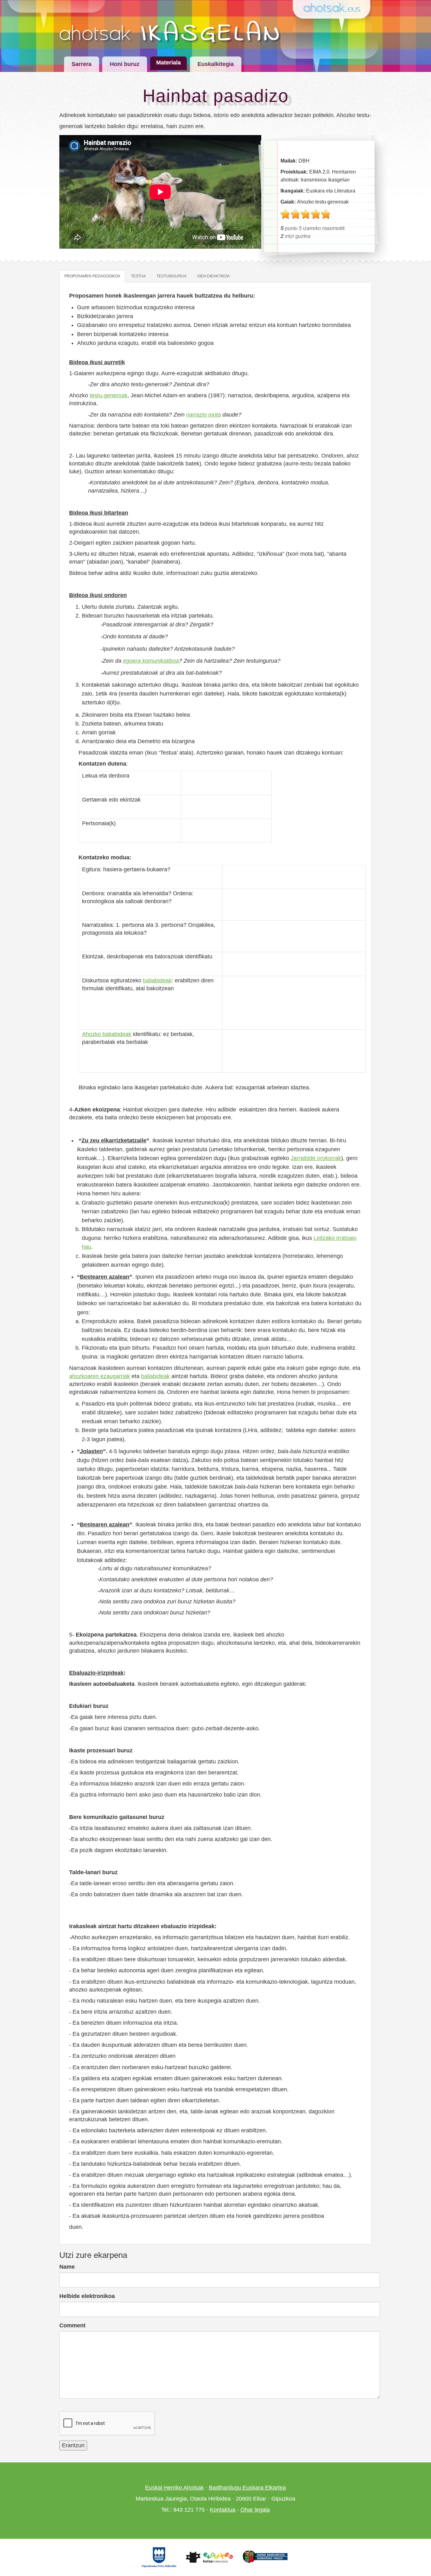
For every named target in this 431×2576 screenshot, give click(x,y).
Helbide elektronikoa (87, 2296)
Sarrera (82, 64)
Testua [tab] (138, 276)
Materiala (168, 62)
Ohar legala (255, 2510)
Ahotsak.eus (334, 8)
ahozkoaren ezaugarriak (100, 1376)
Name (67, 2267)
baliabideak (157, 980)
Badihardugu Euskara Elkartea (247, 2488)
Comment (72, 2325)
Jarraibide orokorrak (316, 1158)
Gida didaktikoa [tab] (213, 276)
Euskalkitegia (216, 64)
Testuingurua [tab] (171, 276)
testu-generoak (109, 395)
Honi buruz (125, 64)
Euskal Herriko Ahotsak (174, 2488)
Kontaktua (223, 2510)
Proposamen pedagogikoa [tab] (92, 276)
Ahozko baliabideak (107, 1034)
